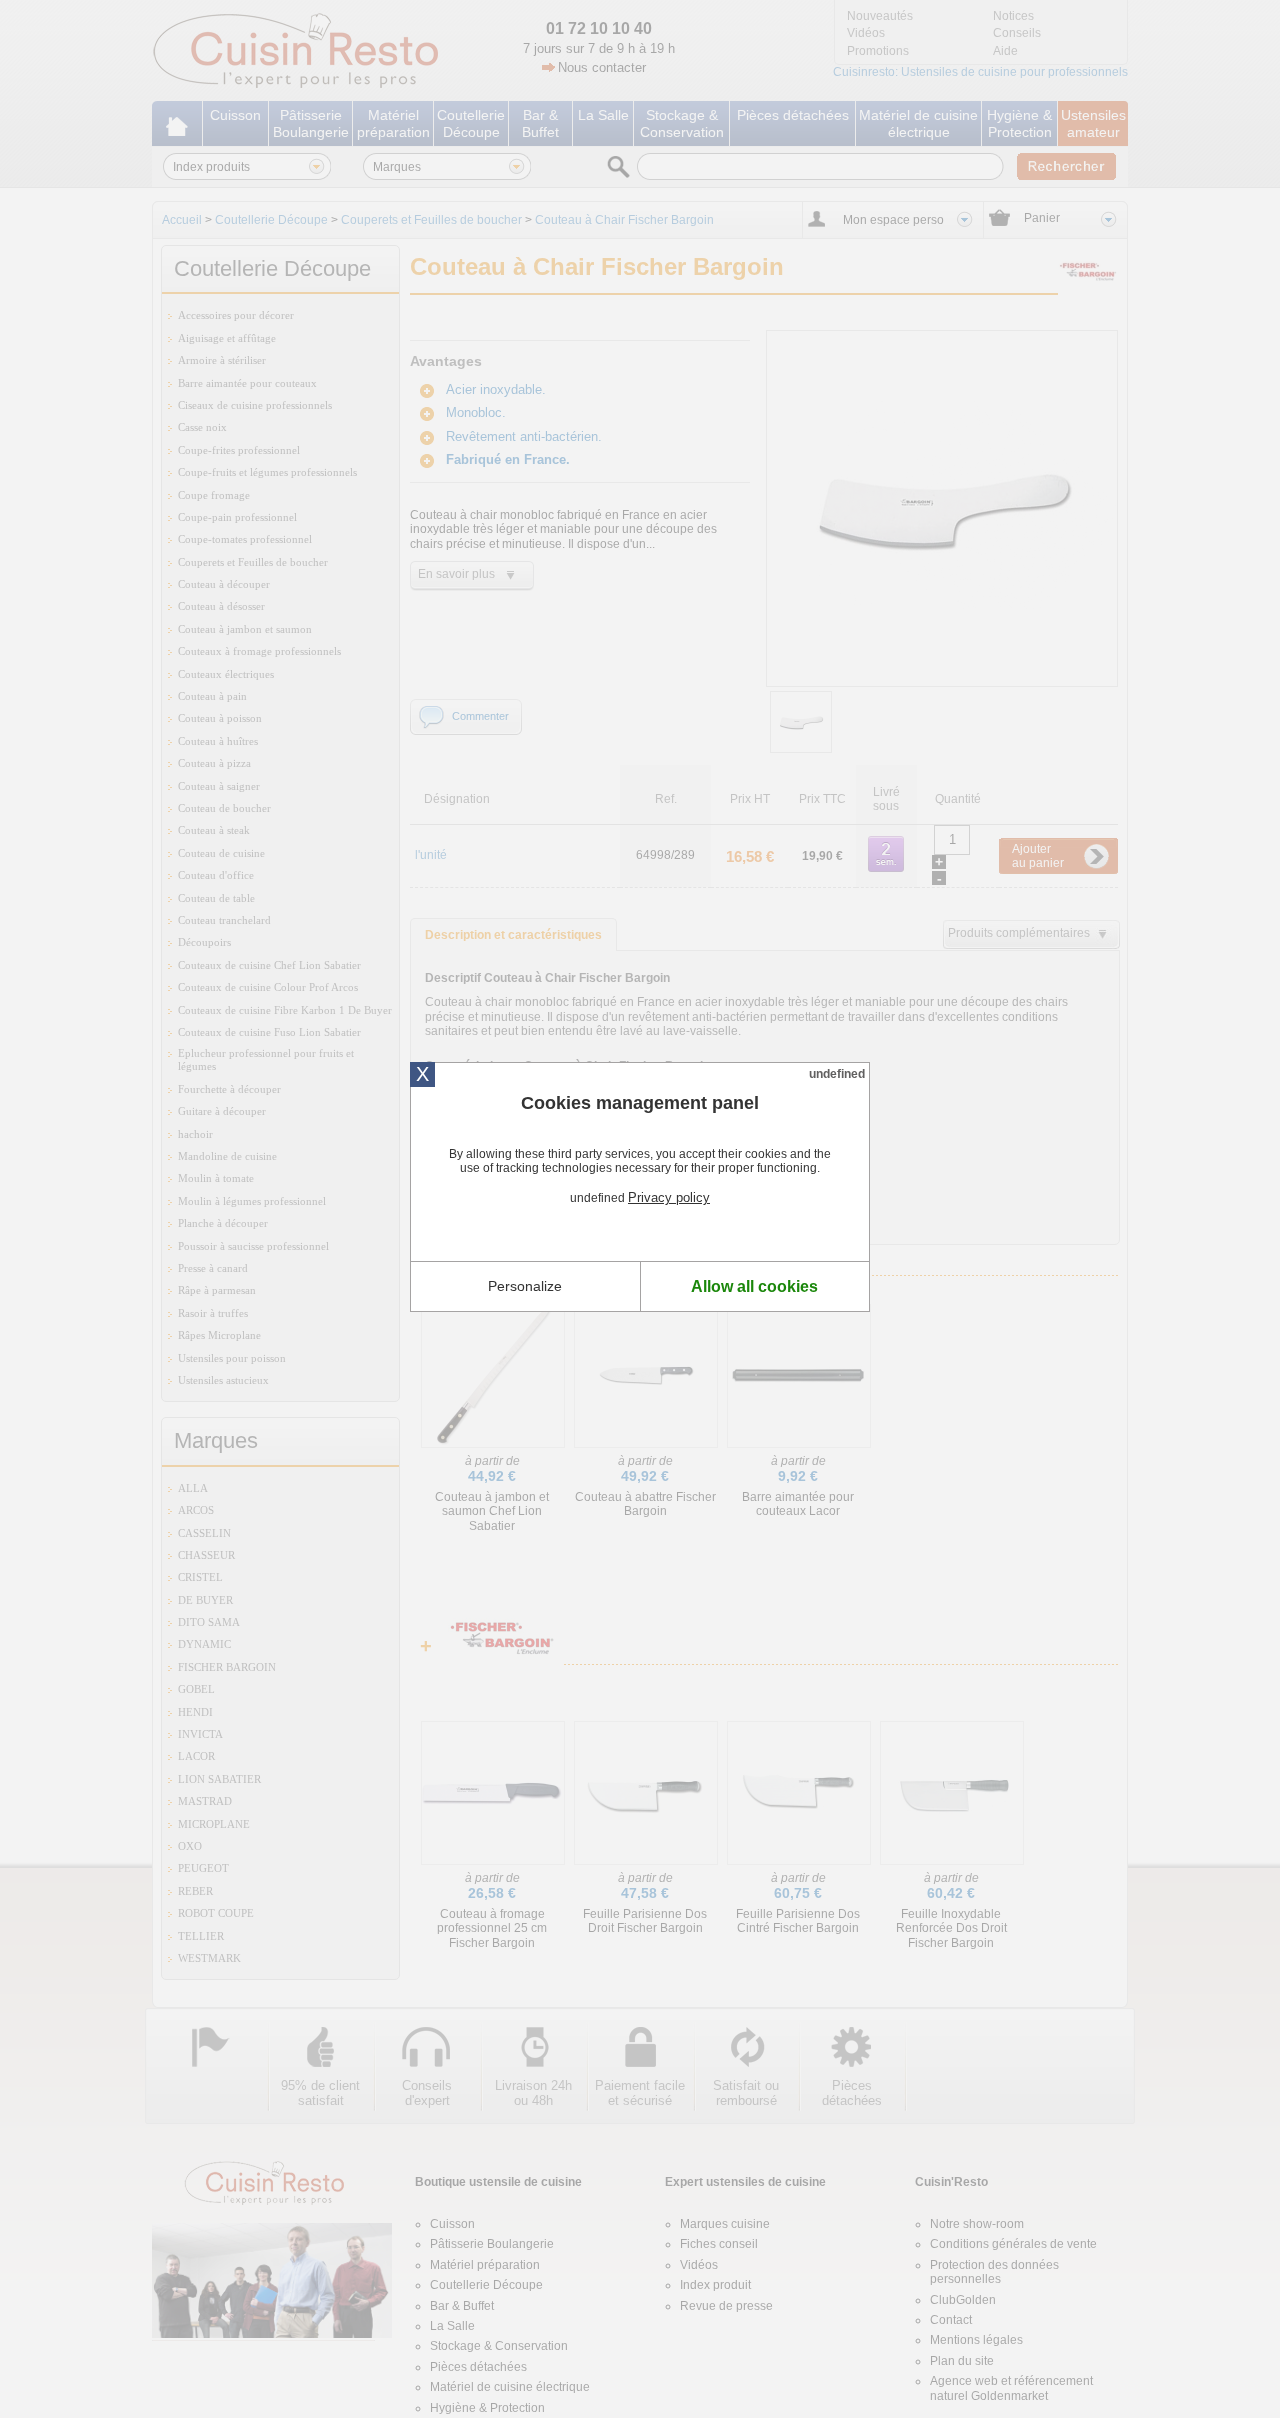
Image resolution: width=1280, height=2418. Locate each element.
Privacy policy (669, 1197)
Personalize (525, 1286)
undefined (837, 1074)
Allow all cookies (754, 1286)
